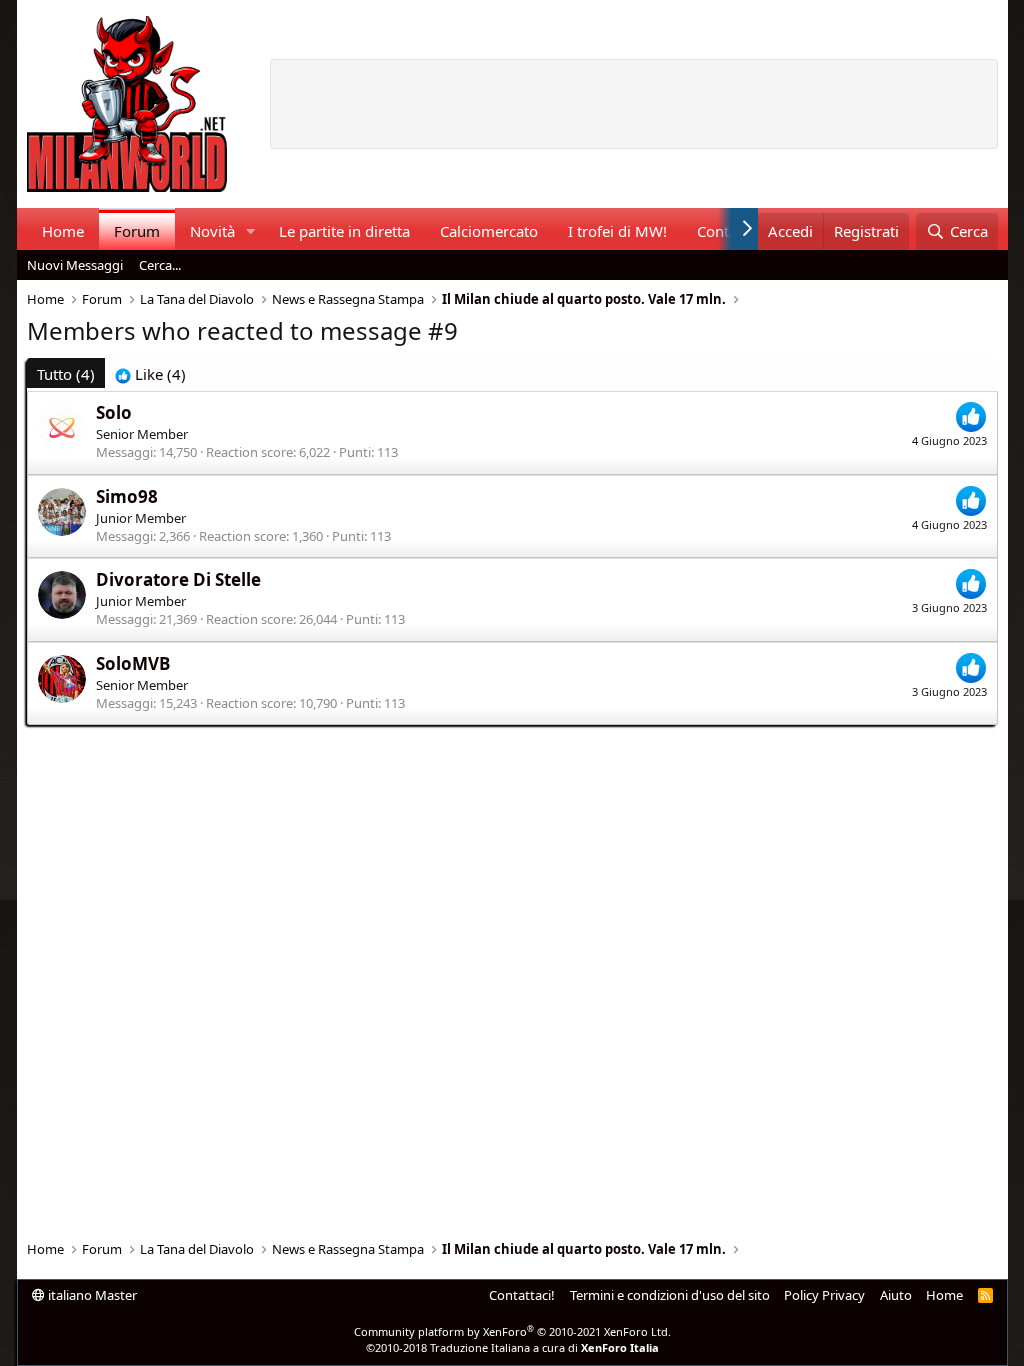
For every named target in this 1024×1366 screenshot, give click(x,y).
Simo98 (127, 496)
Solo (114, 412)
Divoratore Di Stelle (178, 579)
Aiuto (896, 1295)
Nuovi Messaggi (75, 265)
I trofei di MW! (617, 231)
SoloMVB (133, 663)
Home (63, 231)
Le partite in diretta (344, 231)
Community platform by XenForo (512, 1331)
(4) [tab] (66, 374)
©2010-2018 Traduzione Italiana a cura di (512, 1347)
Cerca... (160, 265)
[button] (250, 231)
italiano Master (91, 1295)
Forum (137, 231)
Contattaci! (522, 1295)
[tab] (150, 374)
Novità (212, 231)
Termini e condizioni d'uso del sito (670, 1295)
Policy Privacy (824, 1295)
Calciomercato (489, 231)
